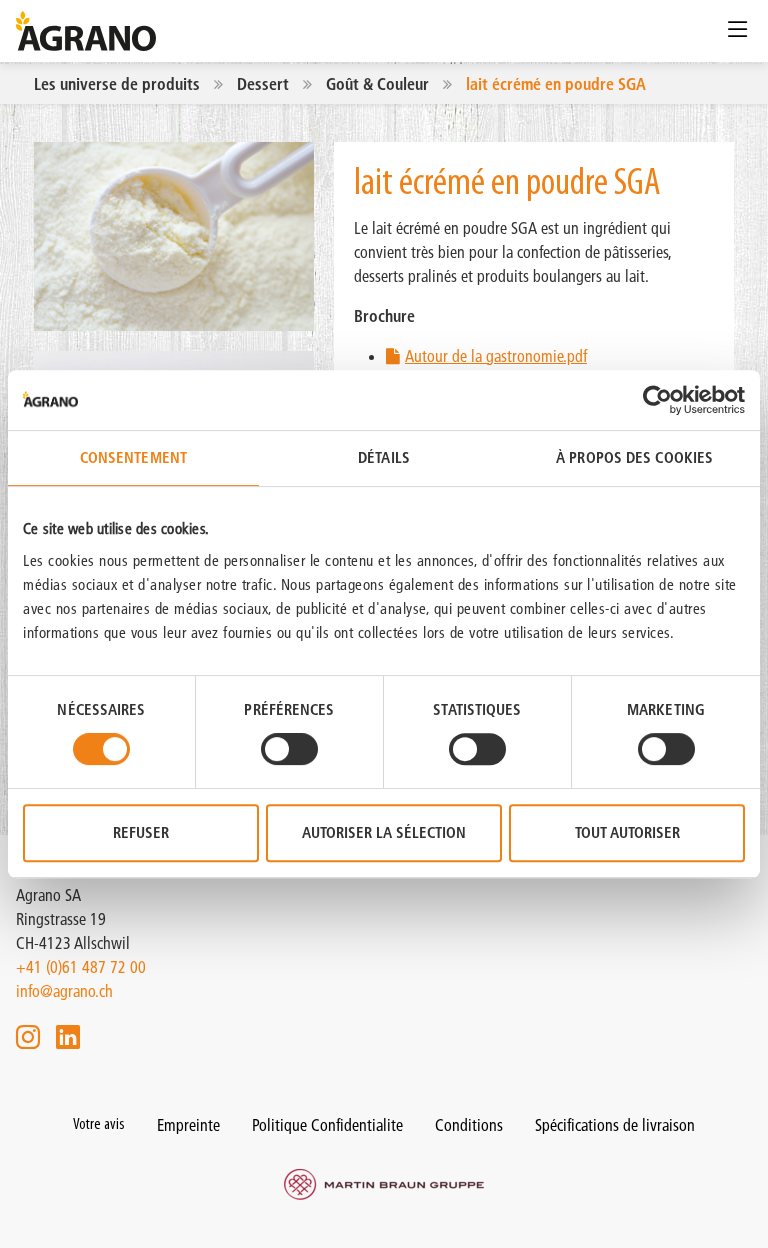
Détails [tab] (384, 457)
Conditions (469, 1125)
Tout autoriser (627, 832)
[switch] (289, 749)
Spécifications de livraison (615, 1125)
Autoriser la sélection (384, 832)
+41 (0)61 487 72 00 (81, 967)
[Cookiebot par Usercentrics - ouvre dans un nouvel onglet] (657, 400)
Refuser (141, 832)
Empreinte (188, 1125)
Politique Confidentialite (327, 1125)
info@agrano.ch (64, 991)
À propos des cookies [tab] (634, 457)
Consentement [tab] (133, 457)
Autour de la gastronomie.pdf (496, 356)
